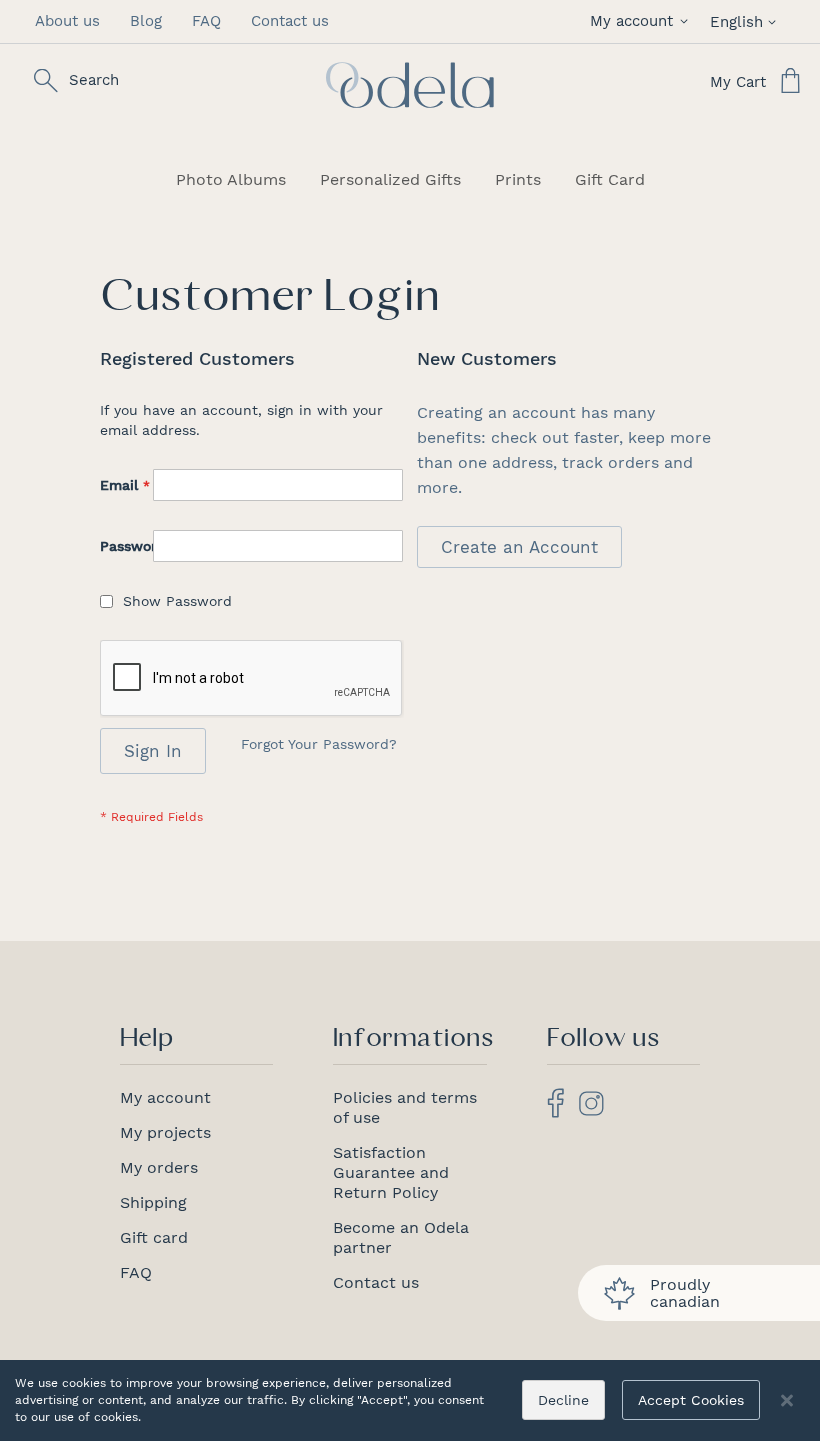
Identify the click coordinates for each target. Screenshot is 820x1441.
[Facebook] (555, 1112)
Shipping (153, 1202)
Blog (146, 21)
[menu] (410, 179)
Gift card (154, 1237)
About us (67, 21)
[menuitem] (231, 179)
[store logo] (410, 85)
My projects (165, 1132)
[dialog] (410, 1400)
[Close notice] (787, 1400)
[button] (642, 21)
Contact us (290, 21)
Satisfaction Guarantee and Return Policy (391, 1172)
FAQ (206, 21)
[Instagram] (591, 1110)
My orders (159, 1167)
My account (165, 1097)
